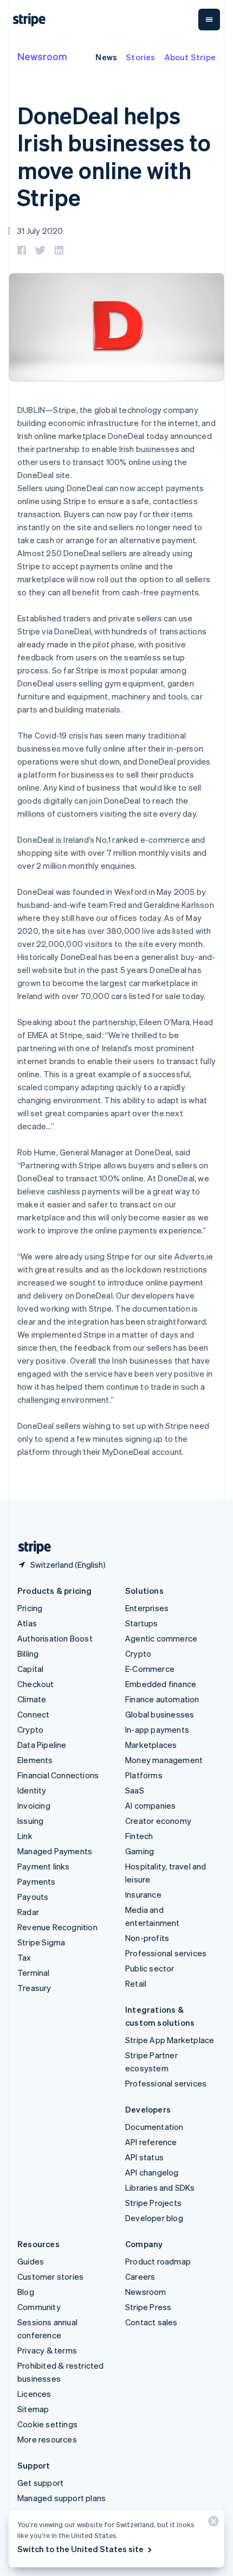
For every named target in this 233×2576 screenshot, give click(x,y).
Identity (32, 1790)
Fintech (139, 1836)
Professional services (166, 1953)
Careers (140, 2276)
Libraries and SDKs (160, 2187)
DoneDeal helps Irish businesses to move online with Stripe (114, 156)
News (106, 57)
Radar (28, 1912)
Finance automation (162, 1699)
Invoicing (34, 1805)
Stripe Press (148, 2307)
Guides (31, 2261)
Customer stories (50, 2276)
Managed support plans (62, 2498)
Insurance (143, 1894)
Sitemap (33, 2409)
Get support (40, 2483)
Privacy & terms (47, 2350)
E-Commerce (150, 1669)
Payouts (33, 1897)
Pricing (30, 1608)
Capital (30, 1669)
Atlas (27, 1623)
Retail (136, 1983)
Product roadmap (158, 2261)
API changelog (152, 2172)
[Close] (212, 2524)
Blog (26, 2292)
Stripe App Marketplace (170, 2040)
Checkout (36, 1684)
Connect (33, 1714)
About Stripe (190, 57)
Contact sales (151, 2322)
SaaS (135, 1790)
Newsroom (42, 56)
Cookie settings (47, 2424)
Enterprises (147, 1608)
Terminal (34, 1973)
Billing (28, 1653)
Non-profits (147, 1938)
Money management (164, 1760)
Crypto (30, 1729)
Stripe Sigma (41, 1942)
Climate (32, 1699)
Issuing (30, 1821)
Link (25, 1836)
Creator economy (158, 1821)
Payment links (44, 1866)
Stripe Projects (153, 2203)
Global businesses (160, 1714)
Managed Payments (55, 1851)
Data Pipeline (42, 1745)
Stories (140, 57)
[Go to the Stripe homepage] (30, 1547)
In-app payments (157, 1729)
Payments (37, 1881)
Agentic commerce (161, 1638)
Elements (35, 1760)
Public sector (150, 1968)
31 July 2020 (40, 231)
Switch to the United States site (80, 2549)
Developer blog (154, 2218)
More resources (47, 2439)
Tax (24, 1957)
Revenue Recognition (57, 1927)
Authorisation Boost (55, 1638)
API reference (151, 2142)
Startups (142, 1623)
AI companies (150, 1805)
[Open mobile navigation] (209, 20)
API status (144, 2157)
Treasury (34, 1988)
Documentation (154, 2127)
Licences (34, 2394)
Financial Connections (58, 1775)
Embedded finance (161, 1684)
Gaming (140, 1851)
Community (39, 2307)
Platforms (144, 1775)
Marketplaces (151, 1745)
